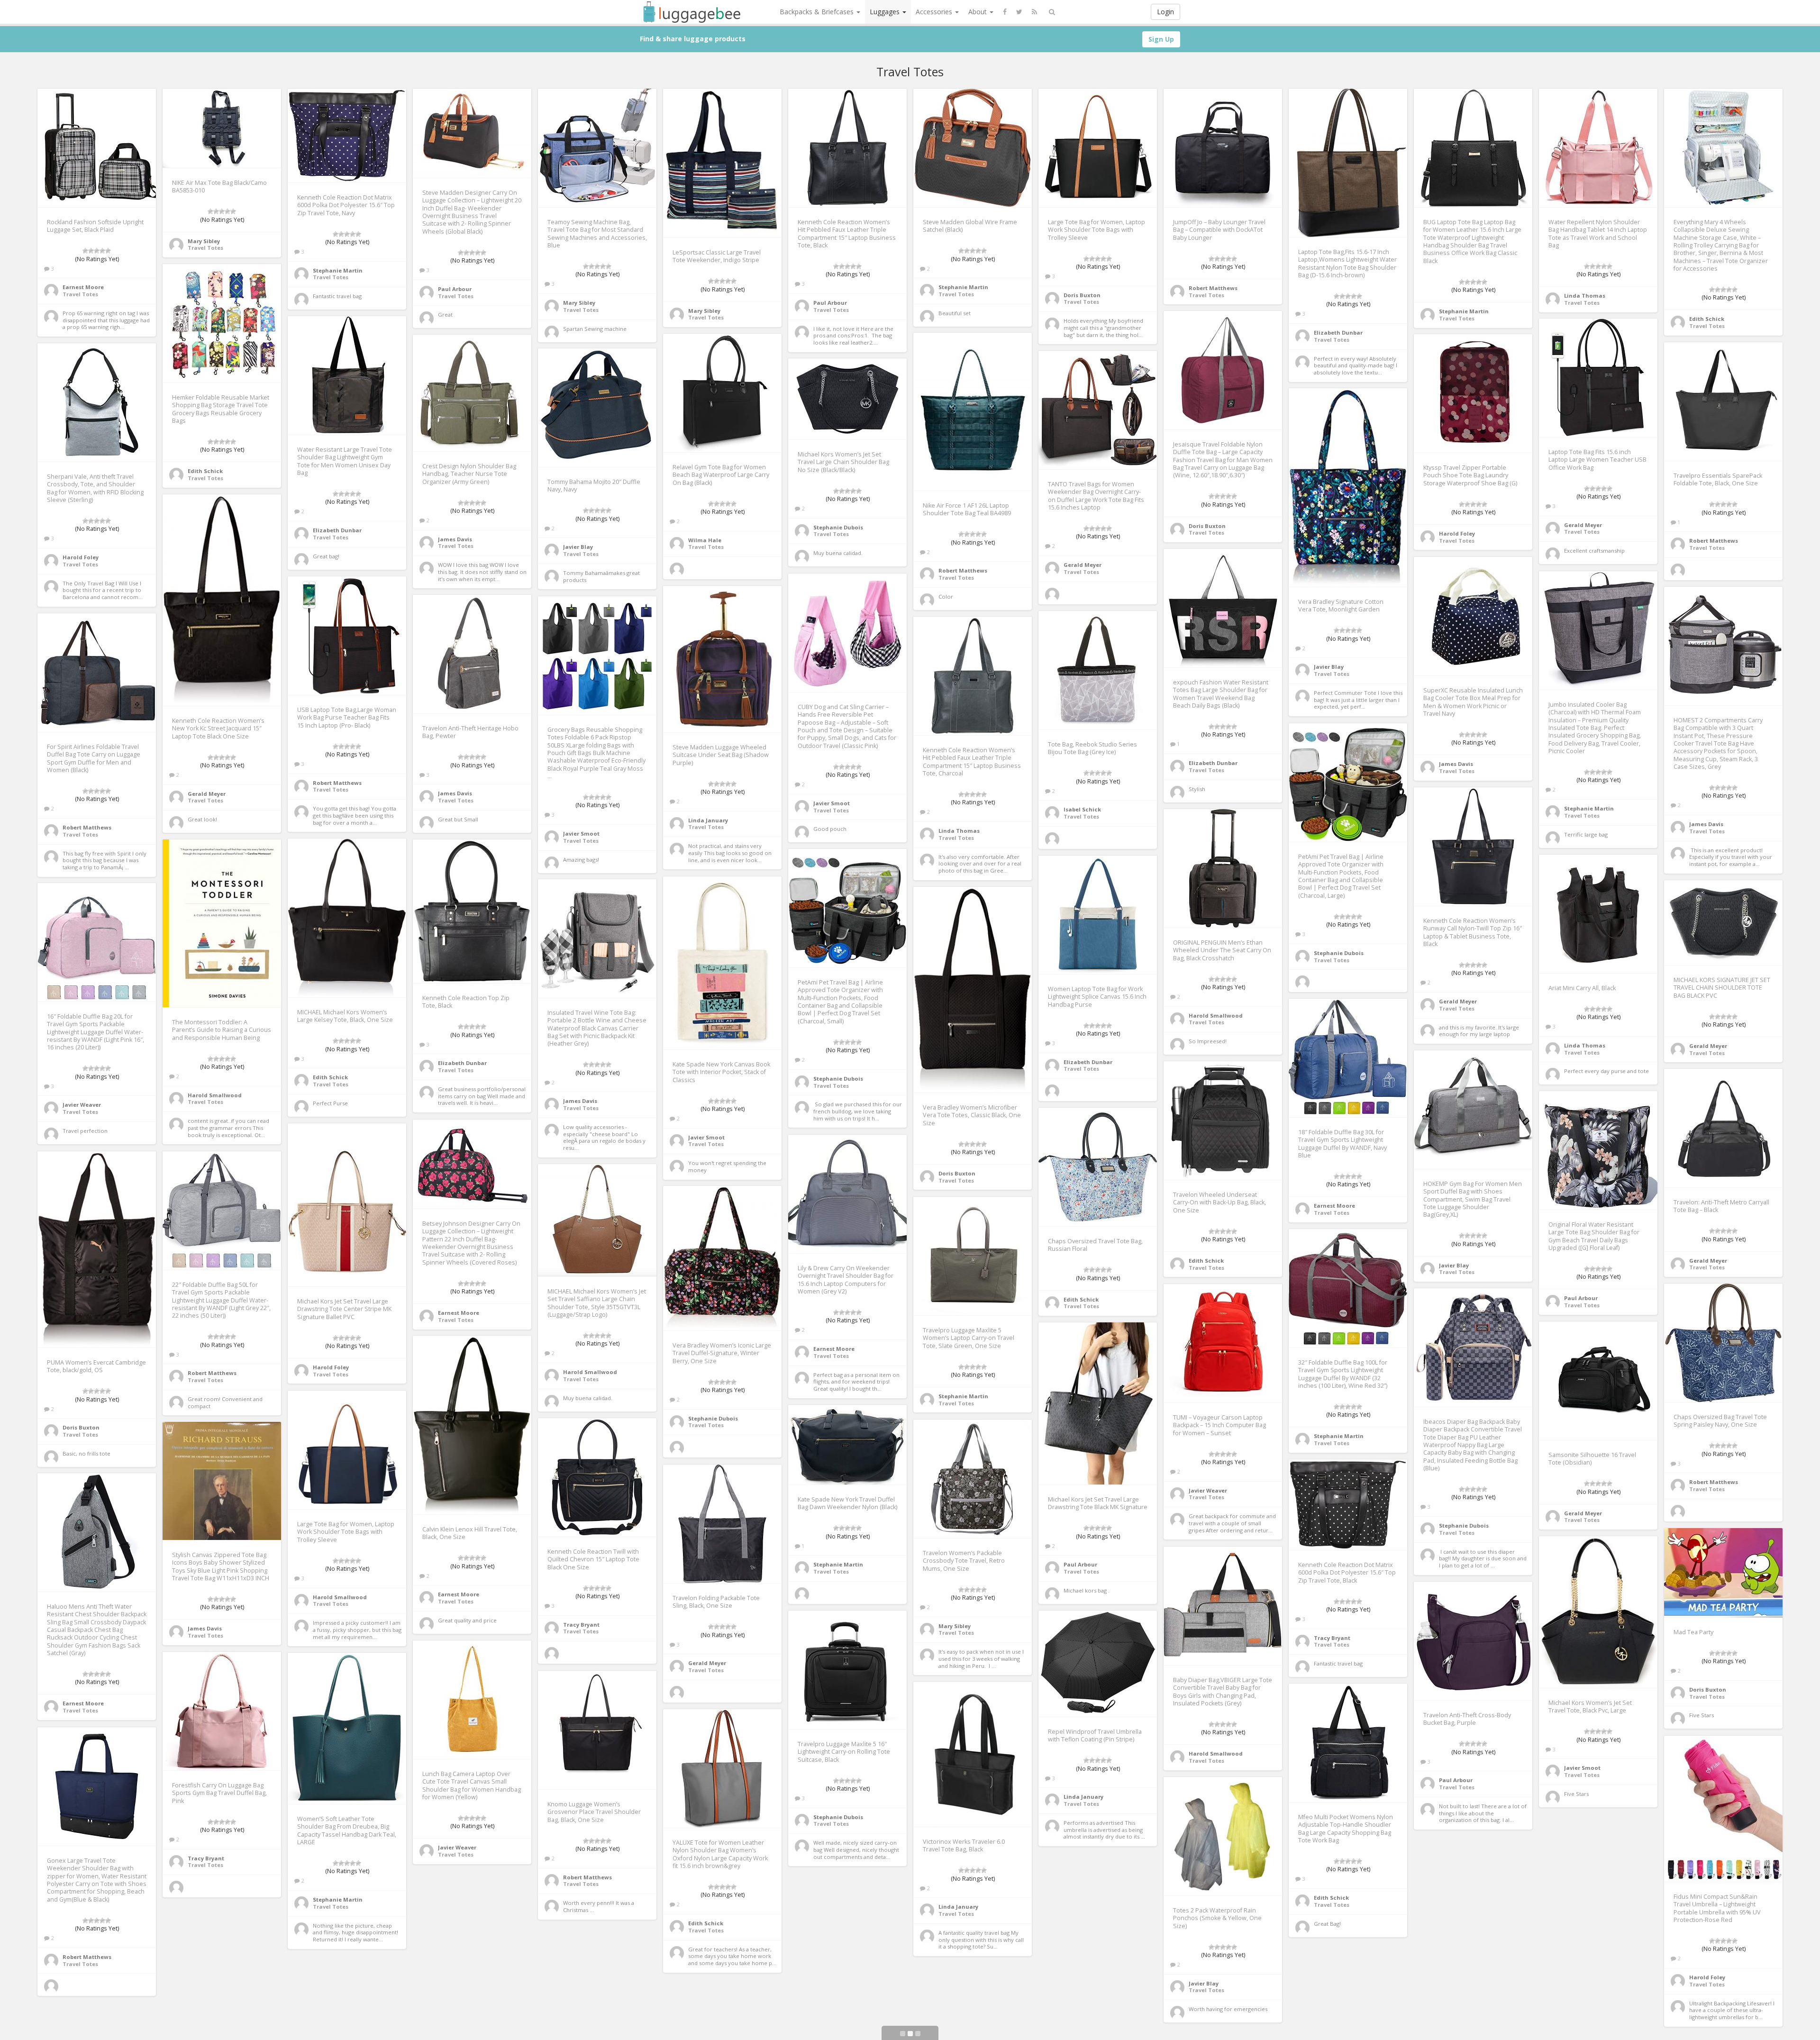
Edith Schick (1707, 319)
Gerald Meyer (1583, 525)
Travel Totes (80, 294)
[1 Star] (85, 251)
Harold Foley (1457, 533)
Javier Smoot (832, 803)
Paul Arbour (455, 289)
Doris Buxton (1082, 295)
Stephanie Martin (338, 270)
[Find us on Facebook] (1005, 12)
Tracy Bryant (581, 1625)
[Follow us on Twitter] (1019, 12)
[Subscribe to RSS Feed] (1034, 12)
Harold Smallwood (1216, 1015)
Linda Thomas (1585, 296)
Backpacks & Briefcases (818, 12)
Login (1165, 12)
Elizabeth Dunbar (1338, 332)
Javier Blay (578, 547)
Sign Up (1161, 39)
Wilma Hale (705, 540)
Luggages (886, 12)
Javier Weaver (82, 1105)
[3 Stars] (97, 251)
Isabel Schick (1082, 809)
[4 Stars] (102, 251)
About (978, 12)
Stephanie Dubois (838, 527)
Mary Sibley (204, 241)
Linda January (708, 820)
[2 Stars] (91, 251)
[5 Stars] (108, 251)
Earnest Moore (83, 287)
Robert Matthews (1213, 288)
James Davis (455, 539)
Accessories (935, 12)
